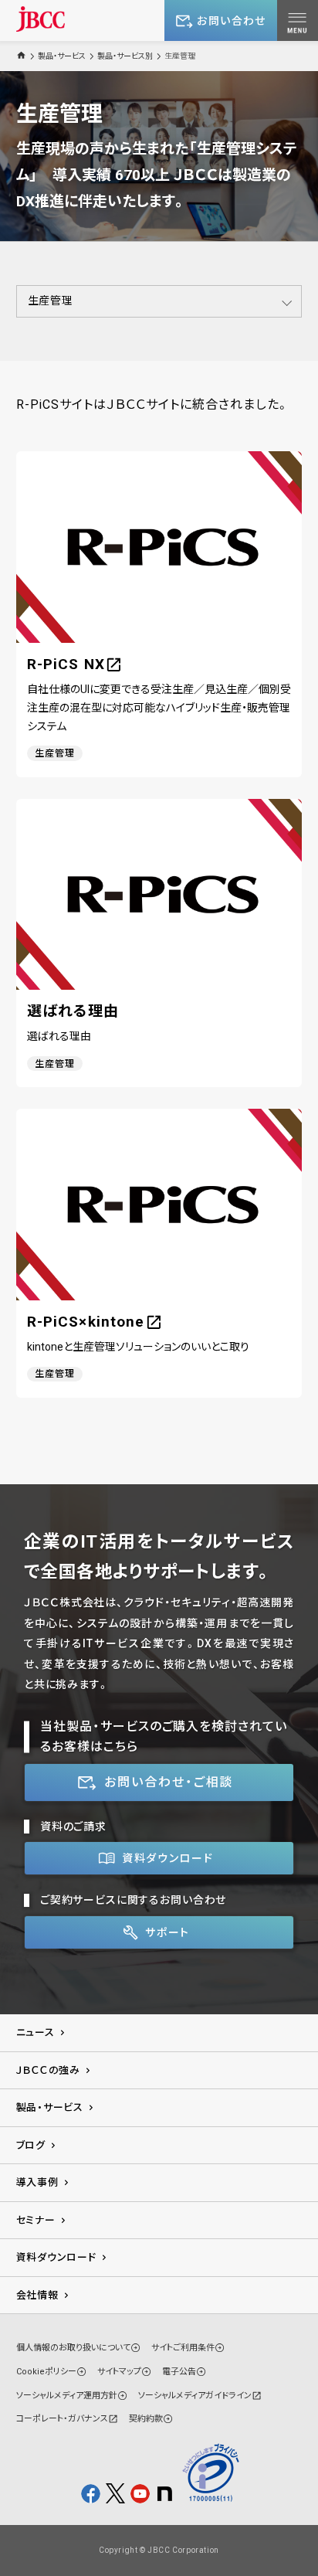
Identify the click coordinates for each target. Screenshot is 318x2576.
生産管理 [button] (51, 301)
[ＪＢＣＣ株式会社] (41, 19)
